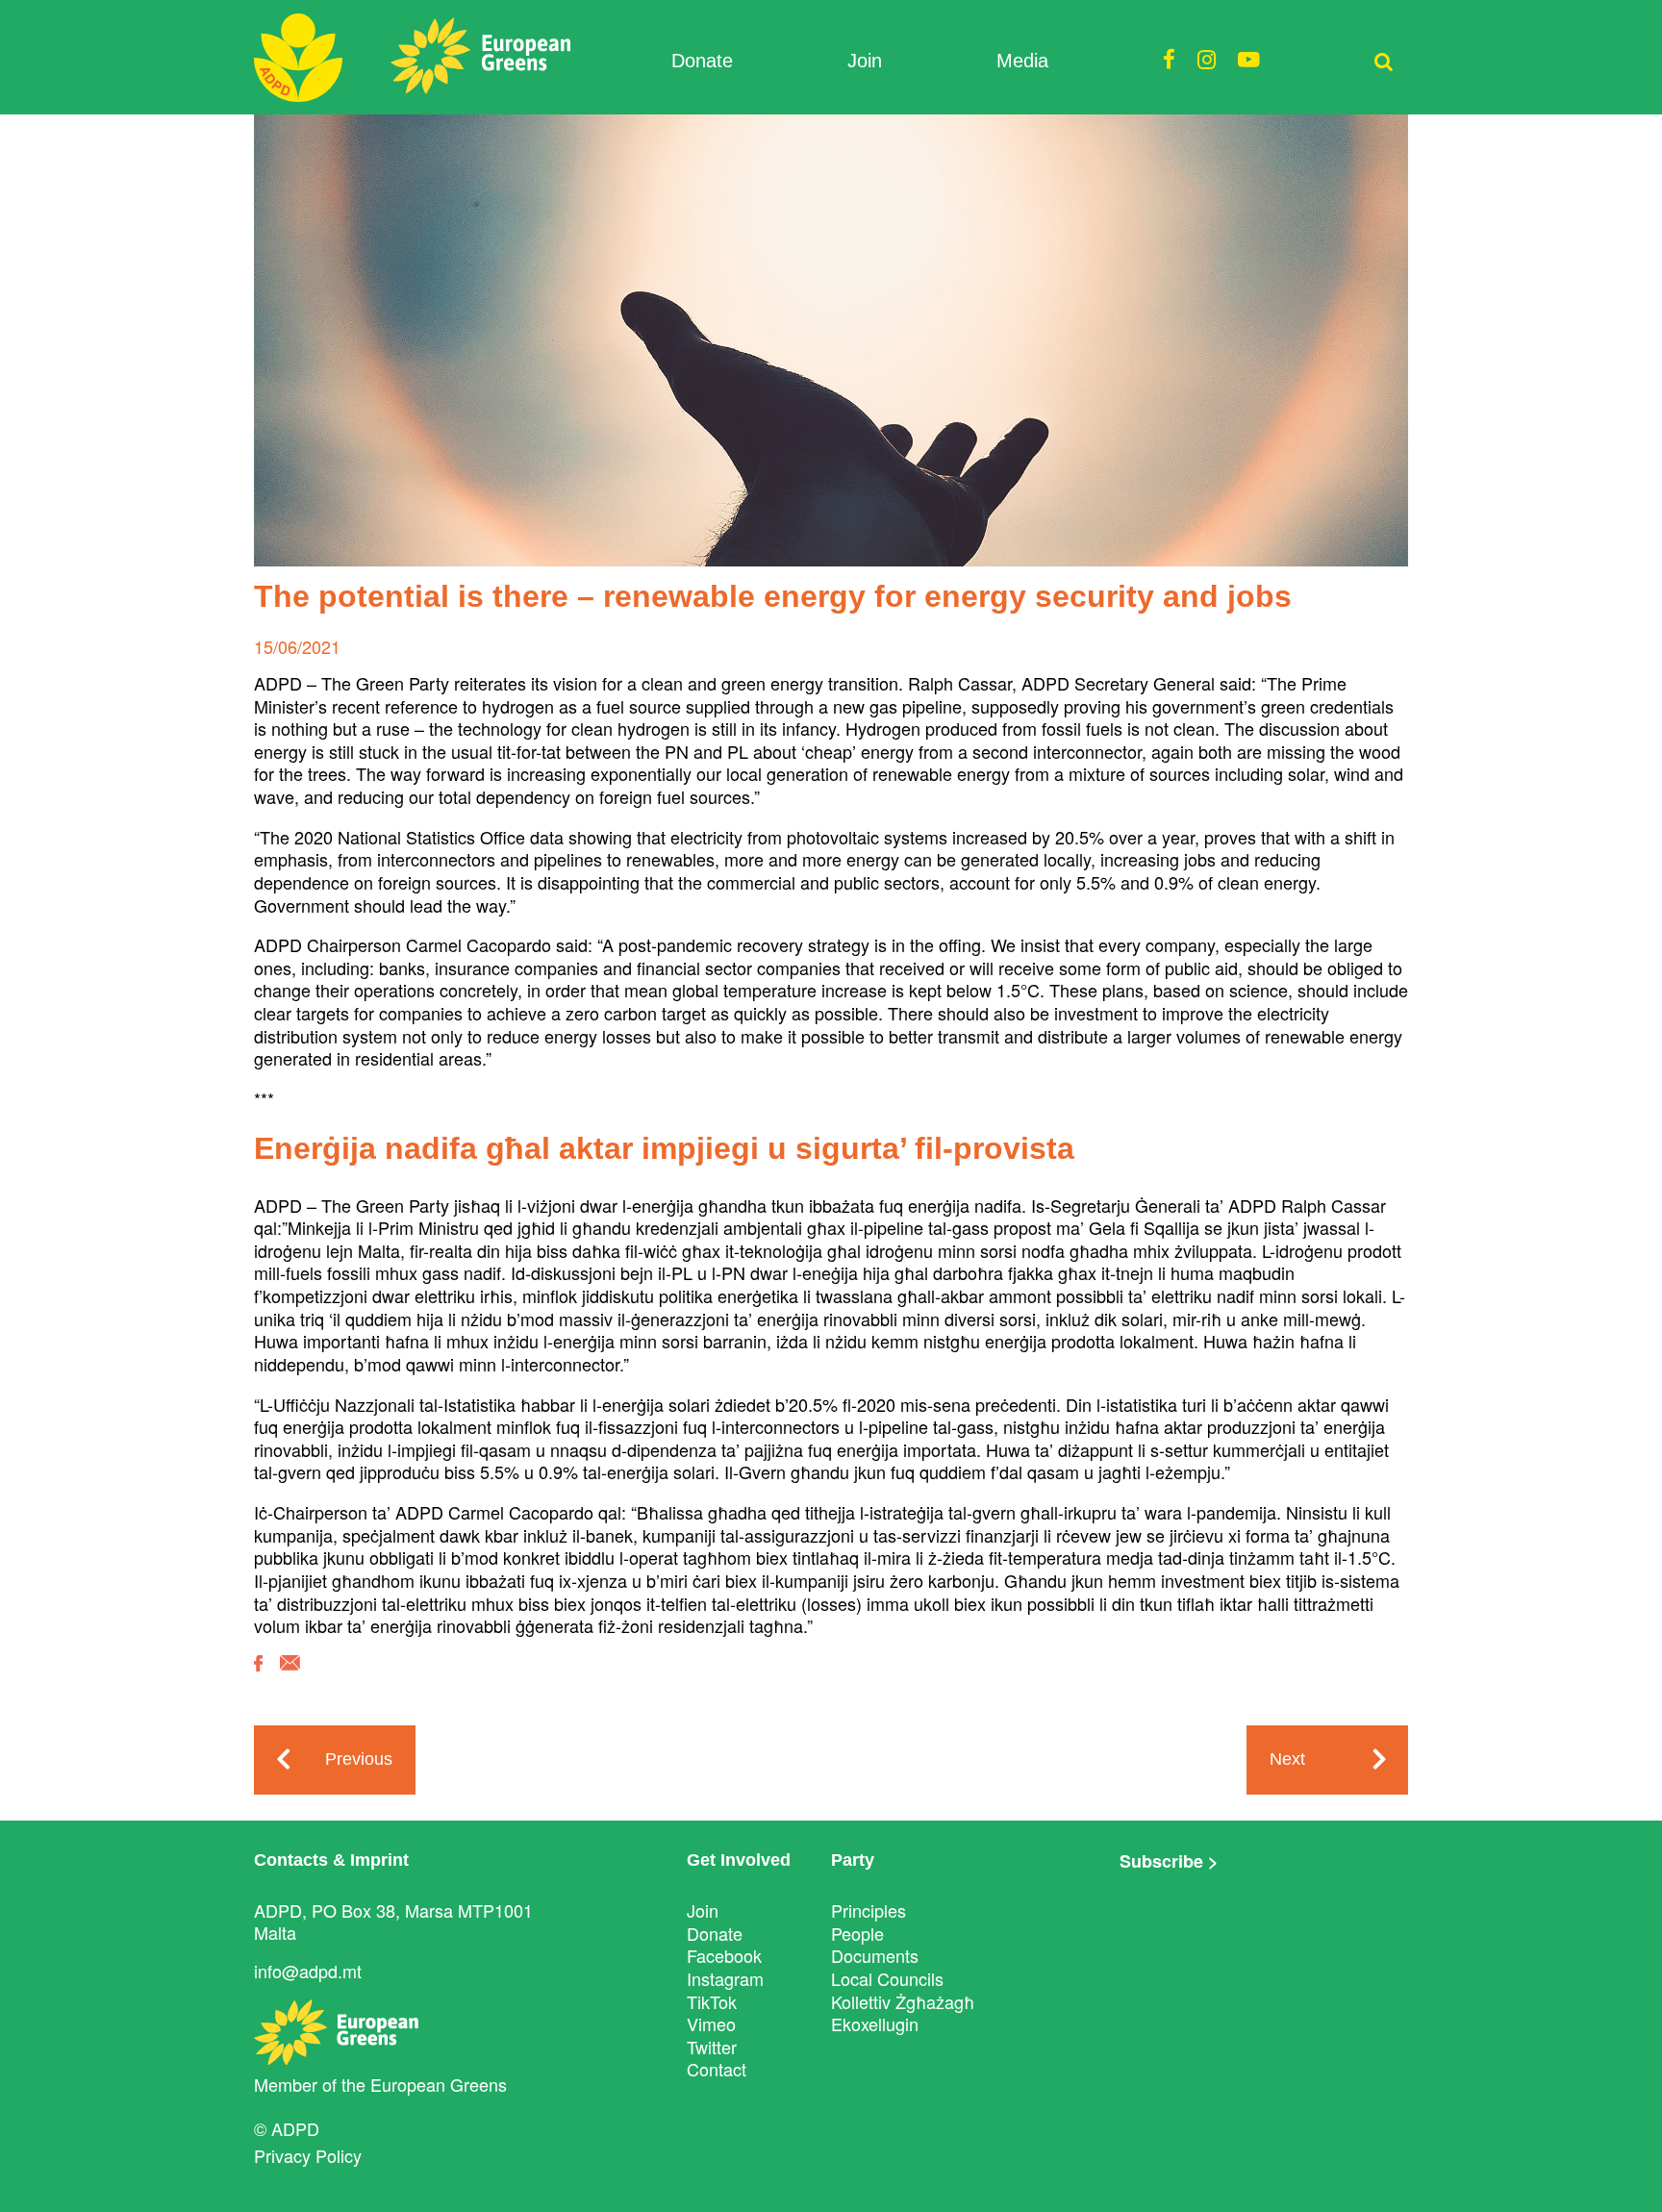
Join (865, 61)
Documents (875, 1955)
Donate (702, 61)
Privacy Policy (308, 2155)
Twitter (712, 2047)
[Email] (290, 1677)
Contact (717, 2069)
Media (1022, 61)
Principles (869, 1910)
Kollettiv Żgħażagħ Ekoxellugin (903, 2013)
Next (1287, 1759)
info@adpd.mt (308, 1971)
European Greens (439, 2084)
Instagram (725, 1978)
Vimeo (711, 2023)
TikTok (712, 2001)
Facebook (724, 1955)
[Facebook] (258, 1677)
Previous (359, 1759)
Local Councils (887, 1978)
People (857, 1933)
